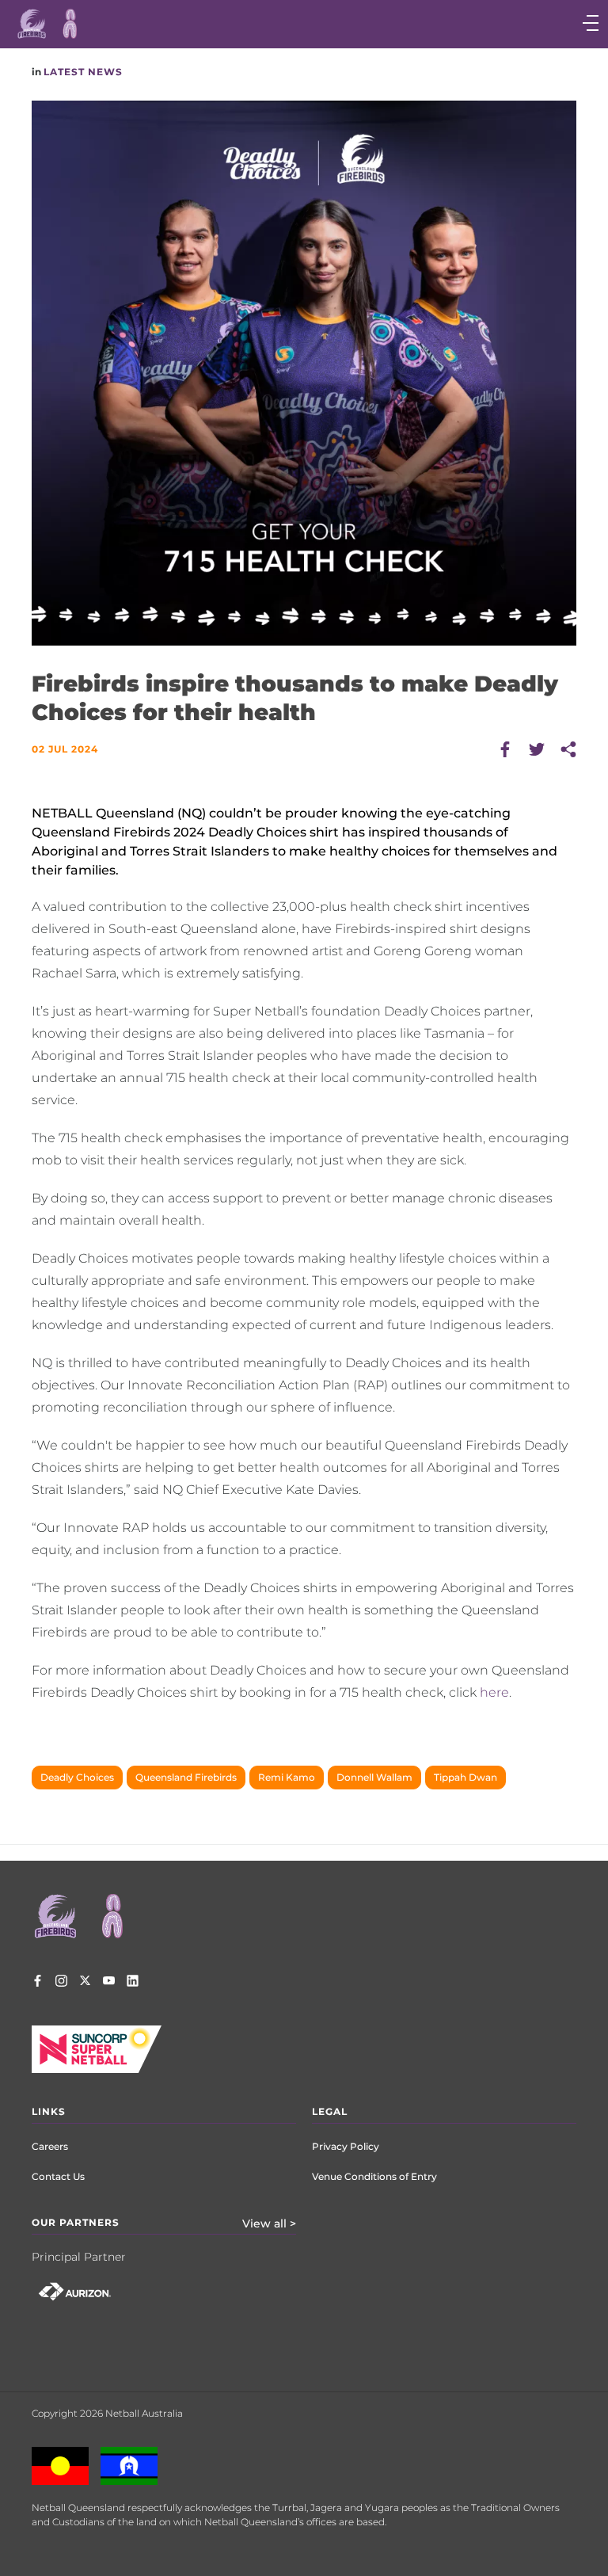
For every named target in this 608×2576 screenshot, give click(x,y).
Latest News (83, 72)
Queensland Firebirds (186, 1777)
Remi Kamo (287, 1777)
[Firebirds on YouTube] (109, 1983)
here (494, 1692)
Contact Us (58, 2176)
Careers (50, 2146)
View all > (269, 2224)
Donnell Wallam (374, 1777)
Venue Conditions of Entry (374, 2176)
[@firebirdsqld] (61, 1983)
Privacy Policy (346, 2146)
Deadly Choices (77, 1777)
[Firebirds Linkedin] (133, 1983)
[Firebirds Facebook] (38, 1983)
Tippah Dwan (465, 1777)
